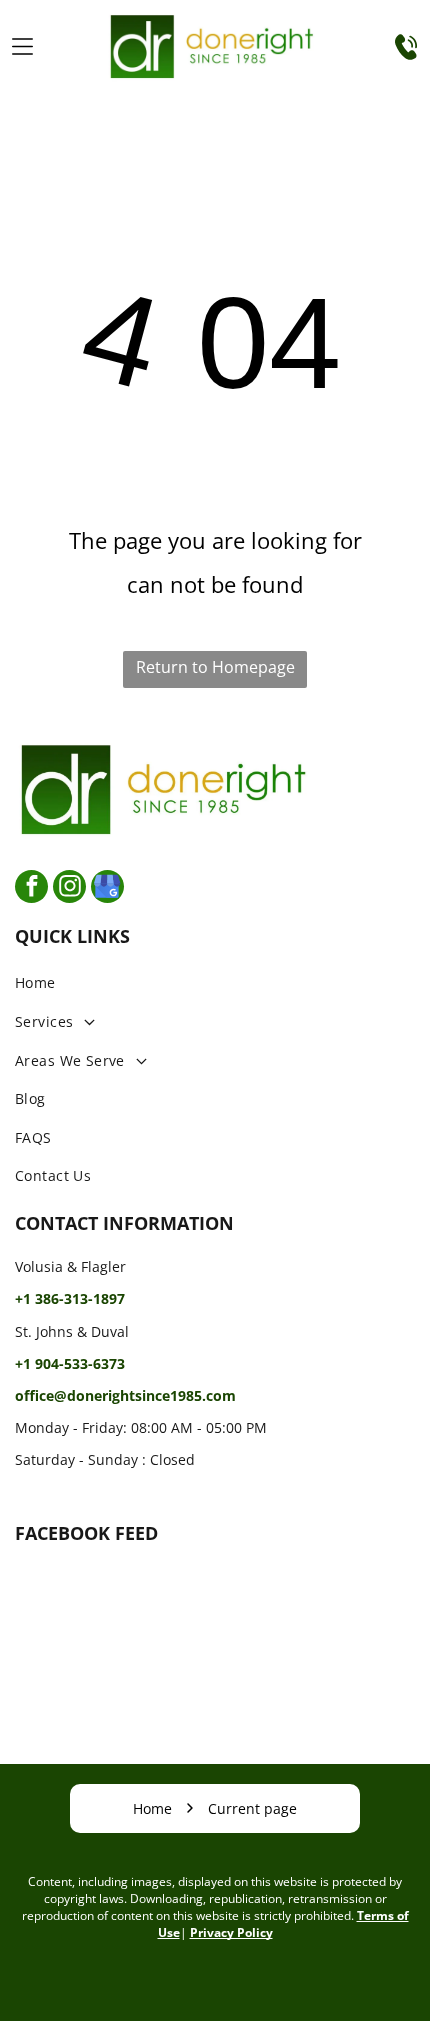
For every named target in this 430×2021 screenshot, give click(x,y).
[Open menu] (22, 46)
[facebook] (31, 889)
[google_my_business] (107, 889)
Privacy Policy (231, 1932)
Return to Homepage (215, 667)
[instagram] (69, 889)
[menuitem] (215, 983)
